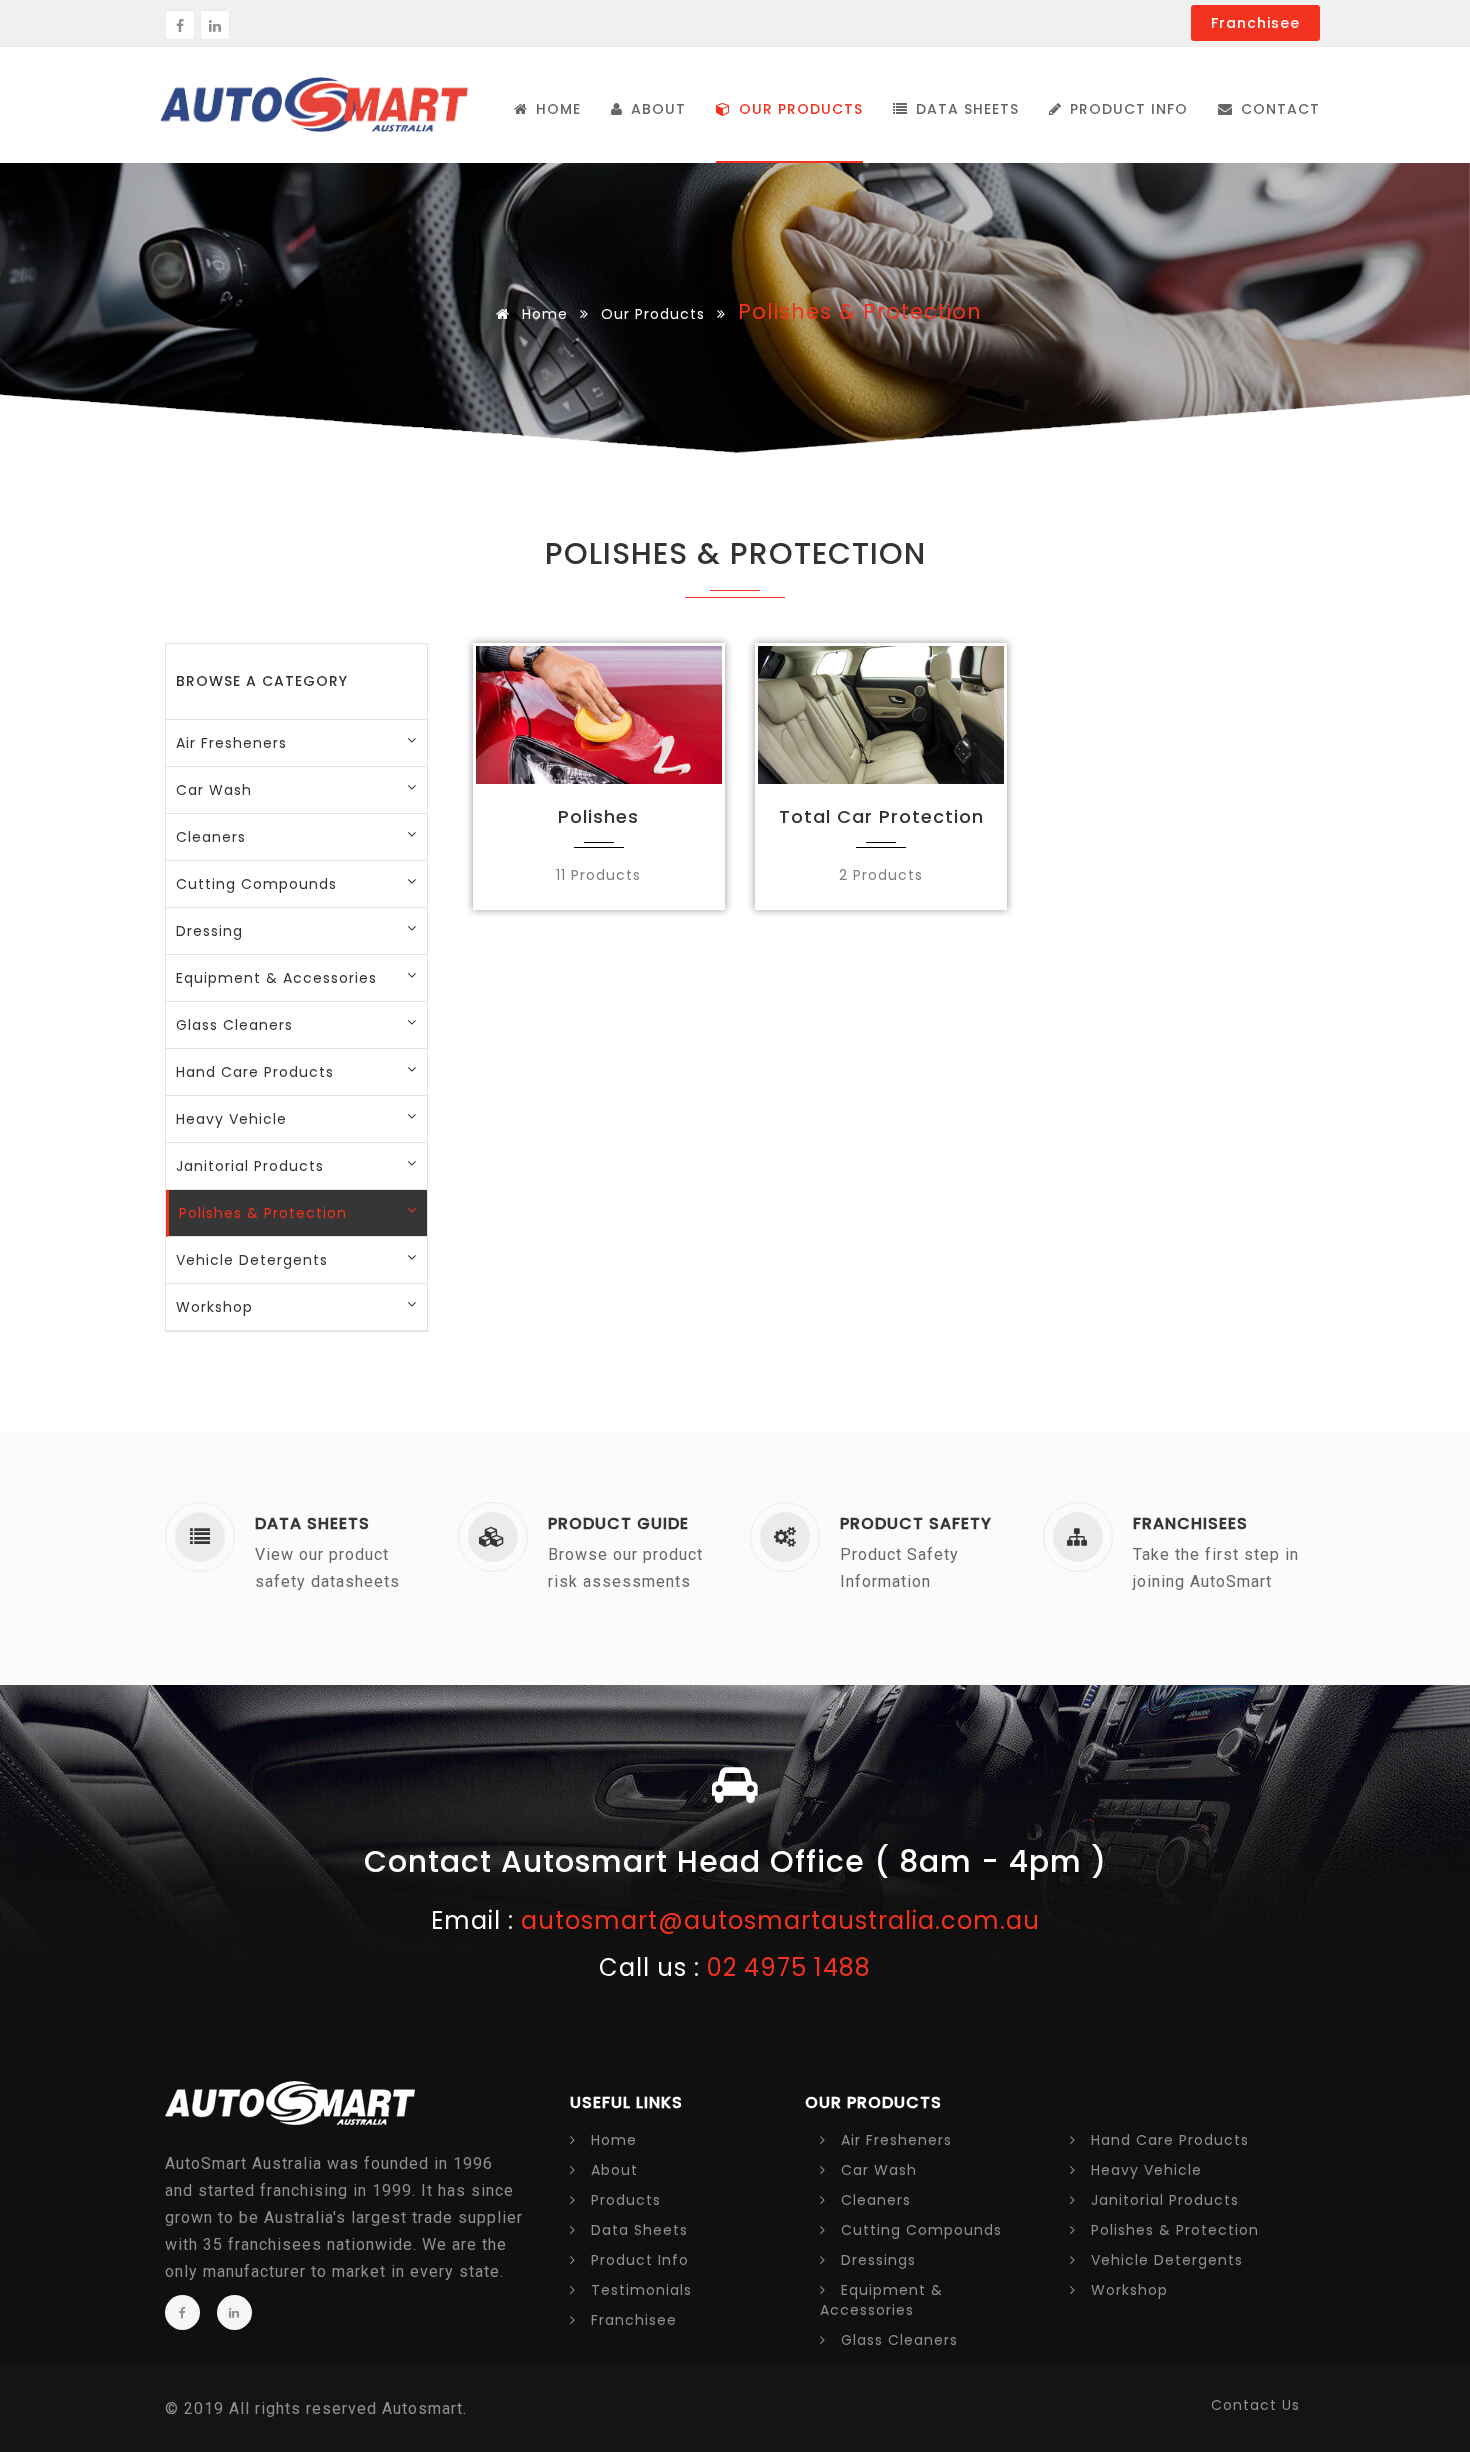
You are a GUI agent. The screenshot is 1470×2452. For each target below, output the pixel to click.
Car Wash (214, 790)
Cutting (919, 2230)
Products (623, 2200)
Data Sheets (965, 109)
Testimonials (639, 2290)
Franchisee (1255, 23)
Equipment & (881, 2300)
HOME (556, 109)
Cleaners (873, 2200)
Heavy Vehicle (1144, 2170)
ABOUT (656, 109)
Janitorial (1162, 2200)
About (612, 2170)
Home (542, 314)
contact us (1255, 2405)
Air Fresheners (231, 743)
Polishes (598, 816)
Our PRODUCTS (798, 109)
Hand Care (1167, 2140)
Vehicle (1164, 2260)
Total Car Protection (881, 816)
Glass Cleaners (897, 2340)
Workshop (1127, 2290)
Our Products (653, 314)
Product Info (1126, 109)
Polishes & (1172, 2230)
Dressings (876, 2260)
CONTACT (1278, 109)
